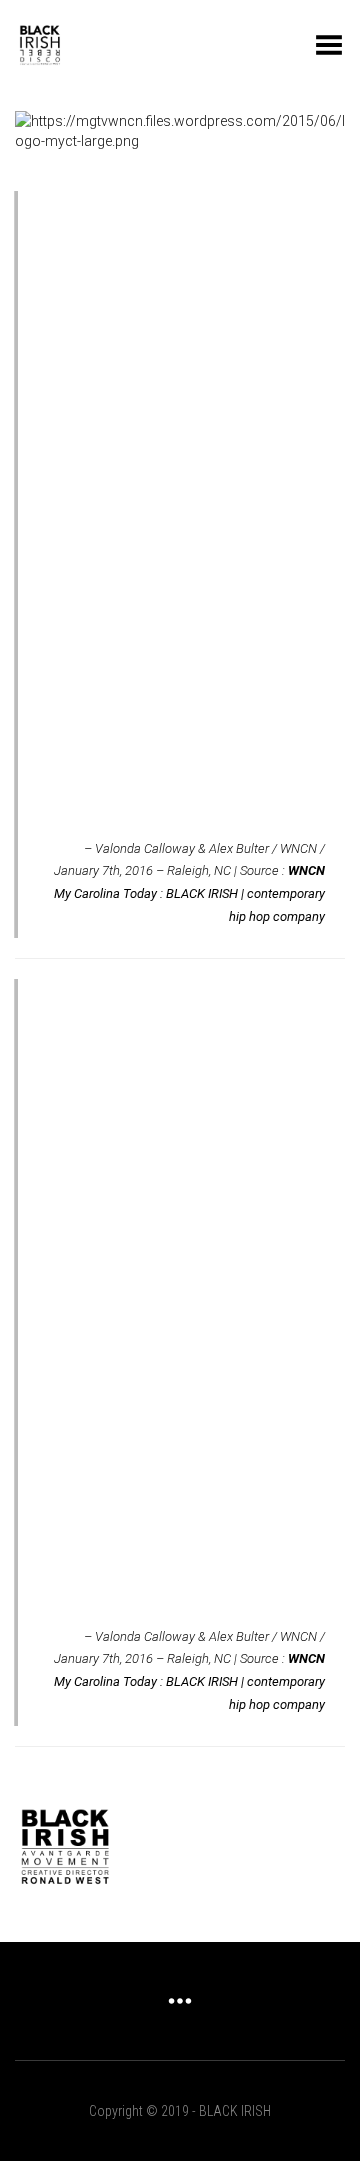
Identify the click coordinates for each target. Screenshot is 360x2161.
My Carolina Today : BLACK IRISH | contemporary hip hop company (189, 893)
